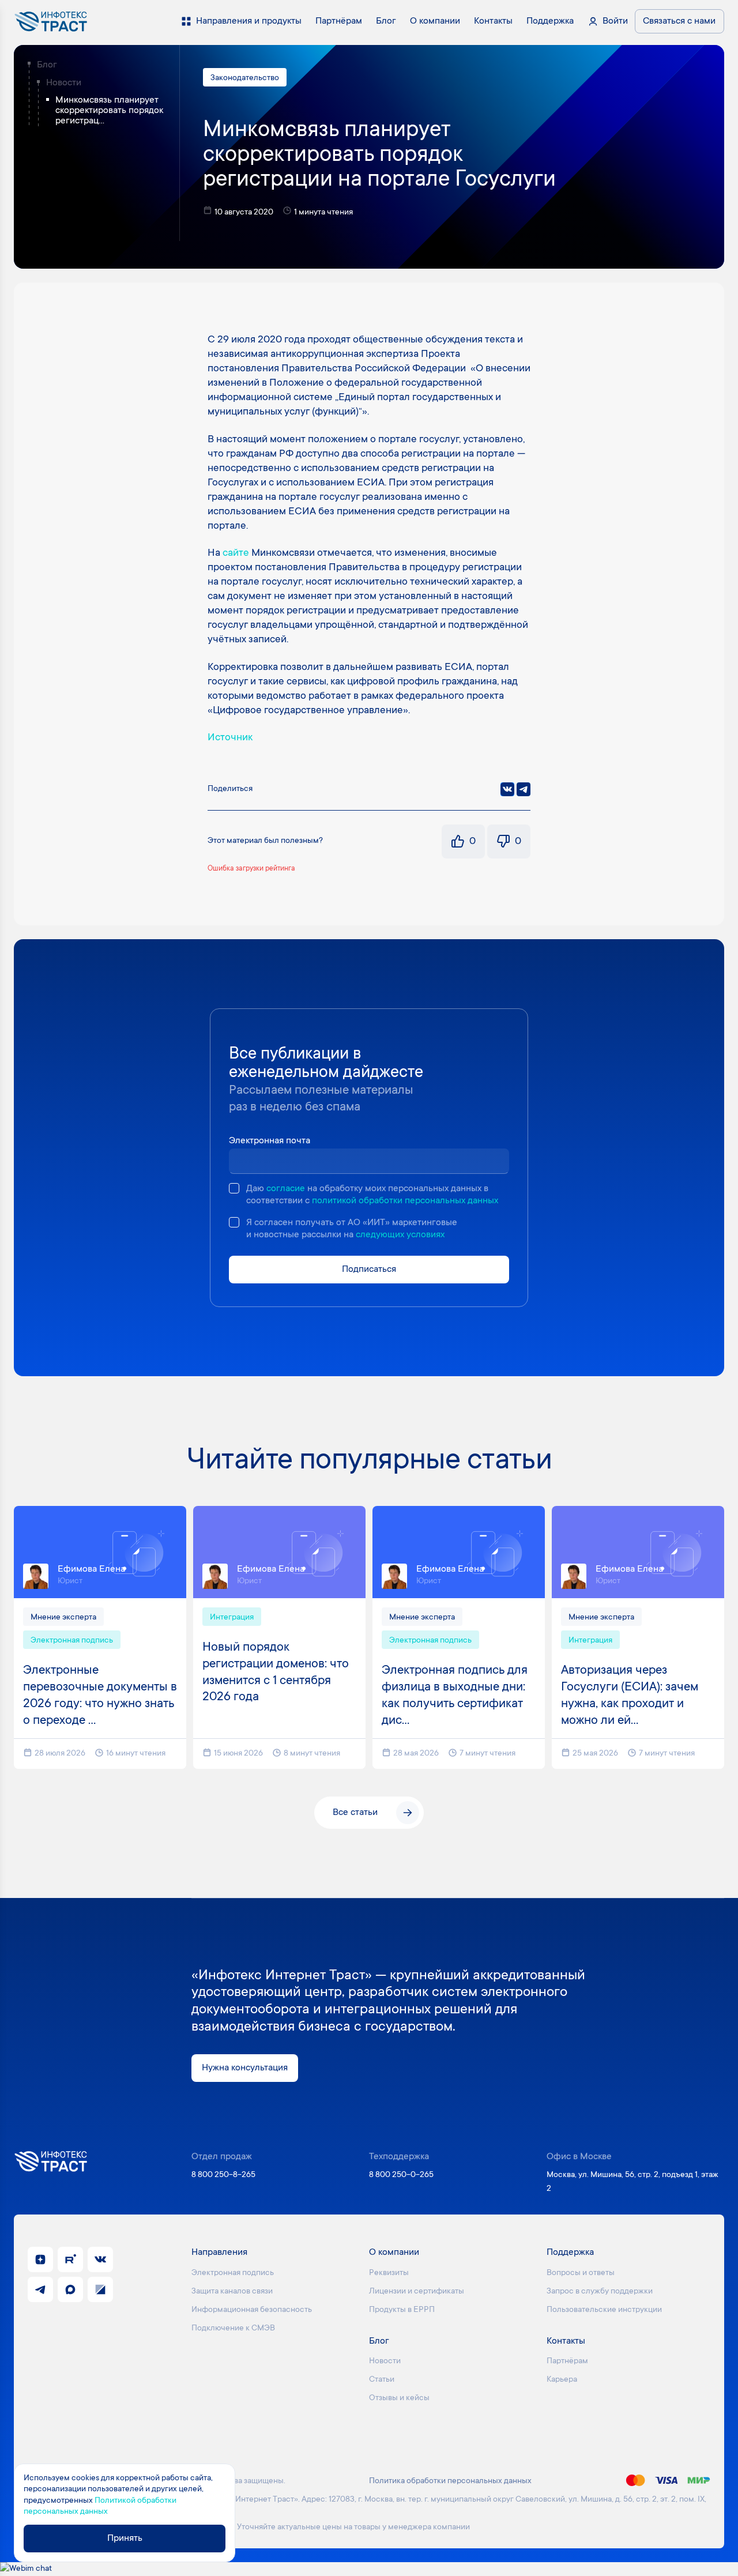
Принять (125, 2539)
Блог (47, 65)
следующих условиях (400, 1235)
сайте (236, 553)
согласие (286, 1189)
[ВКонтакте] (507, 789)
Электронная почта (270, 1141)
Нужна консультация (245, 2068)
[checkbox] (234, 1188)
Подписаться (369, 1270)
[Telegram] (524, 789)
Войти (615, 21)
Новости (64, 83)
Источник (230, 738)
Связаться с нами (679, 21)
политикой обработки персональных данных (405, 1201)
